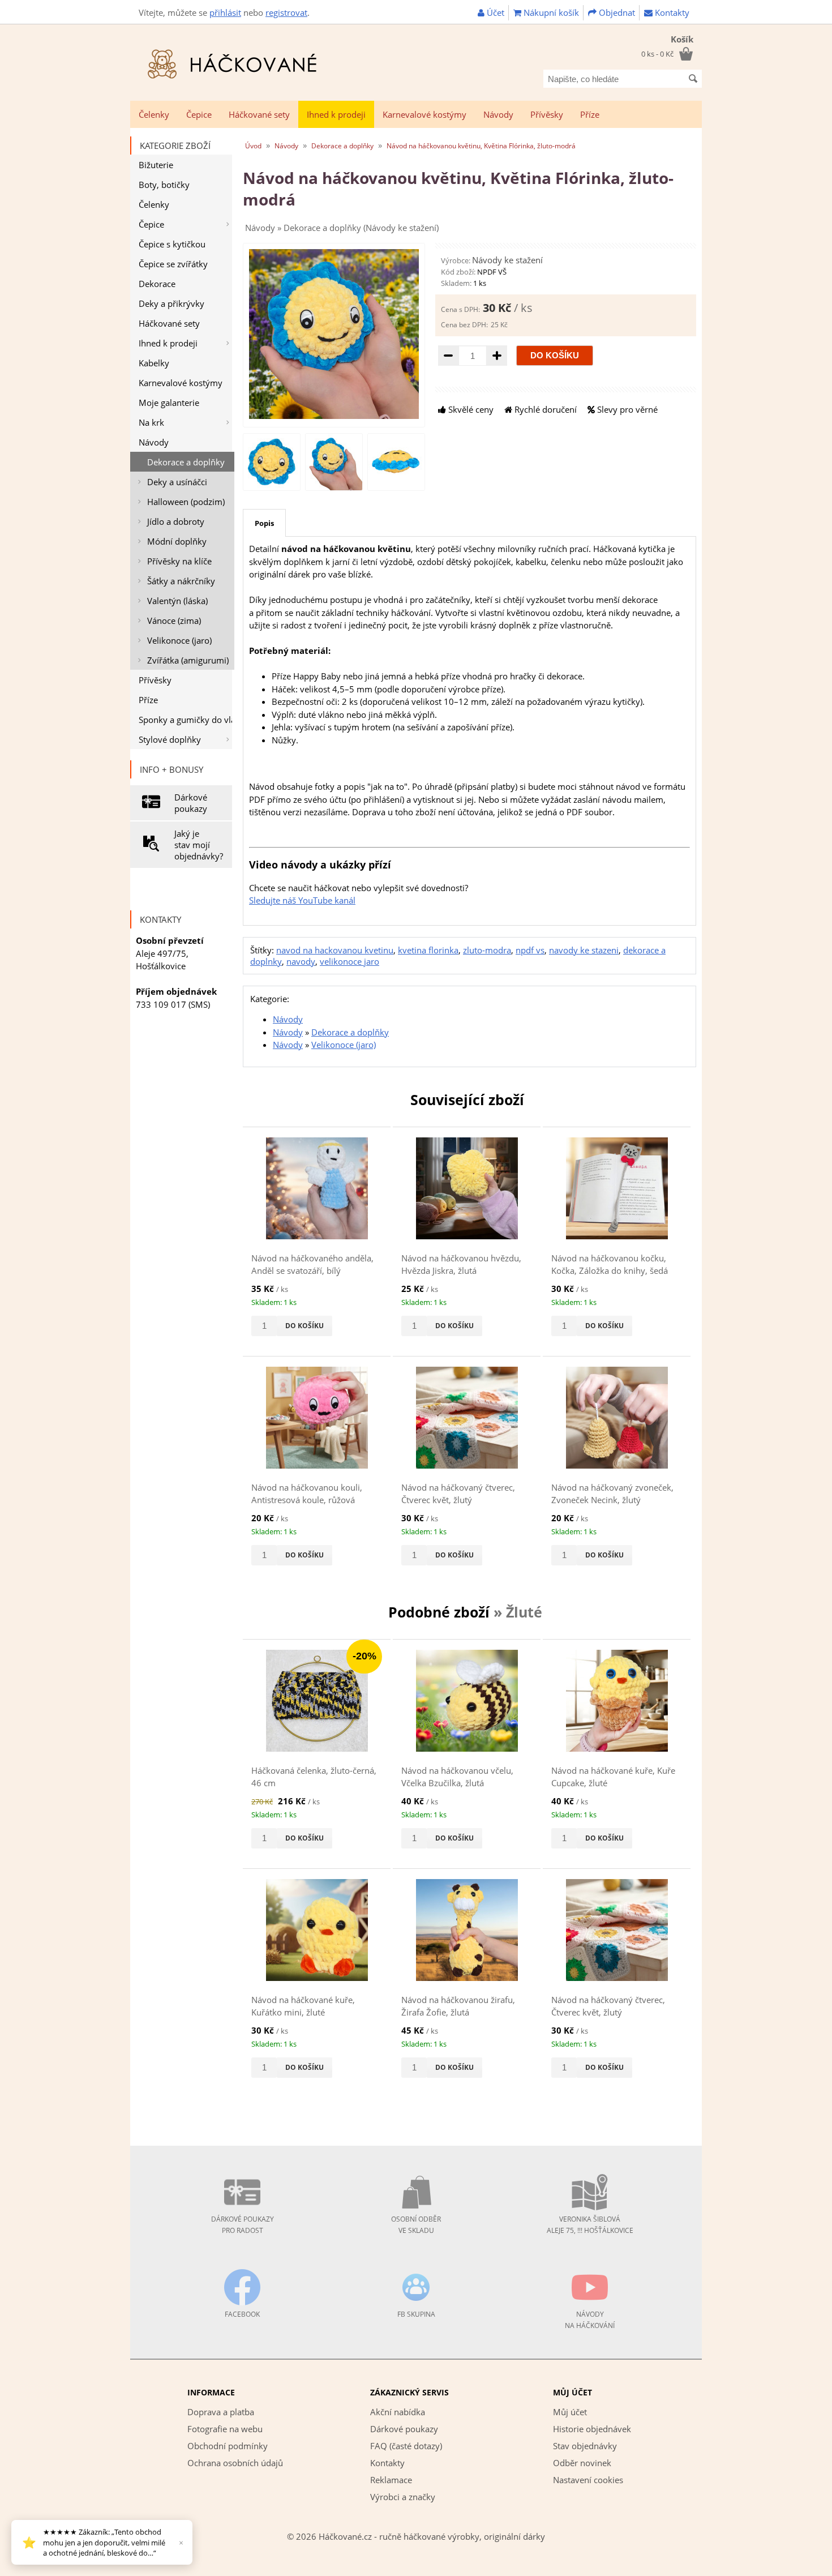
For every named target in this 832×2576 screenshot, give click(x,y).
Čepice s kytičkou (172, 244)
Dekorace (157, 284)
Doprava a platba (221, 2412)
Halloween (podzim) (186, 502)
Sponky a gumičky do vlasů (185, 720)
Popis (264, 523)
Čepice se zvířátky (173, 264)
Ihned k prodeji (336, 114)
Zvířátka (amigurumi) (188, 660)
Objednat (616, 12)
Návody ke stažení (507, 260)
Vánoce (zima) (174, 621)
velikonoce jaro (349, 961)
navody (301, 961)
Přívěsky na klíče (179, 561)
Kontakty (671, 12)
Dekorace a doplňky (186, 462)
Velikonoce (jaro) (179, 640)
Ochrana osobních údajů (235, 2463)
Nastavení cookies (588, 2480)
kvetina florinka (428, 950)
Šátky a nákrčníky (181, 581)
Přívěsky (547, 114)
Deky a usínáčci (177, 482)
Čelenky (154, 114)
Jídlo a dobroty (176, 521)
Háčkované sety (259, 114)
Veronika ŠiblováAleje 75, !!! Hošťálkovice (590, 2225)
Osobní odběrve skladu (416, 2225)
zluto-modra (487, 950)
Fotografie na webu (225, 2429)
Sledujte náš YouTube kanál (302, 900)
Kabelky (154, 363)
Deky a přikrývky (171, 303)
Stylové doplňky (170, 739)
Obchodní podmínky (228, 2446)
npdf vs (530, 950)
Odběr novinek (582, 2463)
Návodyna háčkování (590, 2320)
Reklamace (391, 2480)
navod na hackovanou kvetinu (335, 950)
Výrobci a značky (403, 2497)
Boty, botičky (164, 185)
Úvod (253, 146)
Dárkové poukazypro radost (243, 2225)
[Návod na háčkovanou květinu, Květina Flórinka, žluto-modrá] (334, 416)
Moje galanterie (169, 403)
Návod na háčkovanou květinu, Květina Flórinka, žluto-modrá (481, 146)
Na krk (151, 422)
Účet (494, 12)
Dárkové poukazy (191, 803)
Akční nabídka (398, 2412)
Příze (590, 114)
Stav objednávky (585, 2446)
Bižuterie (156, 165)
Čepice (199, 114)
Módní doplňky (177, 541)
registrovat (286, 12)
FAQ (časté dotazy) (406, 2446)
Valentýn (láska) (177, 601)
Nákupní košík (550, 12)
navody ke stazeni (584, 950)
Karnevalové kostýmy (424, 114)
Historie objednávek (592, 2429)
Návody (498, 114)
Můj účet (570, 2412)
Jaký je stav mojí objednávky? (199, 845)
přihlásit (225, 12)
